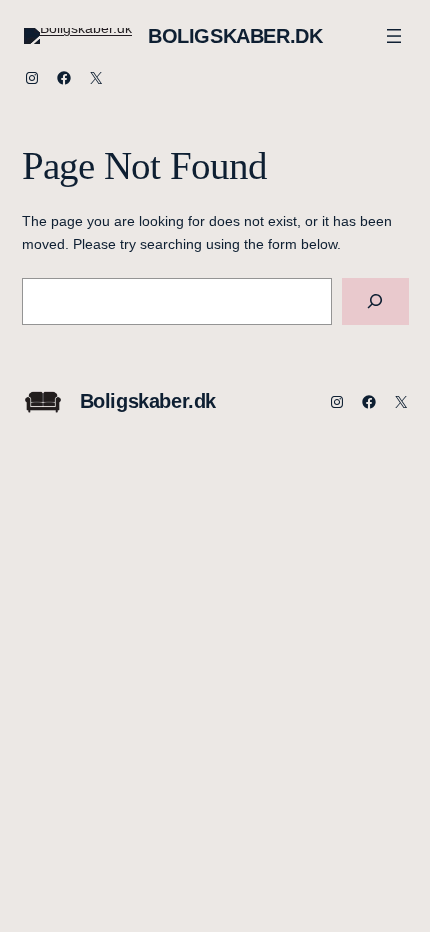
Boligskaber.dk (235, 36)
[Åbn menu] (394, 36)
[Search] (375, 301)
